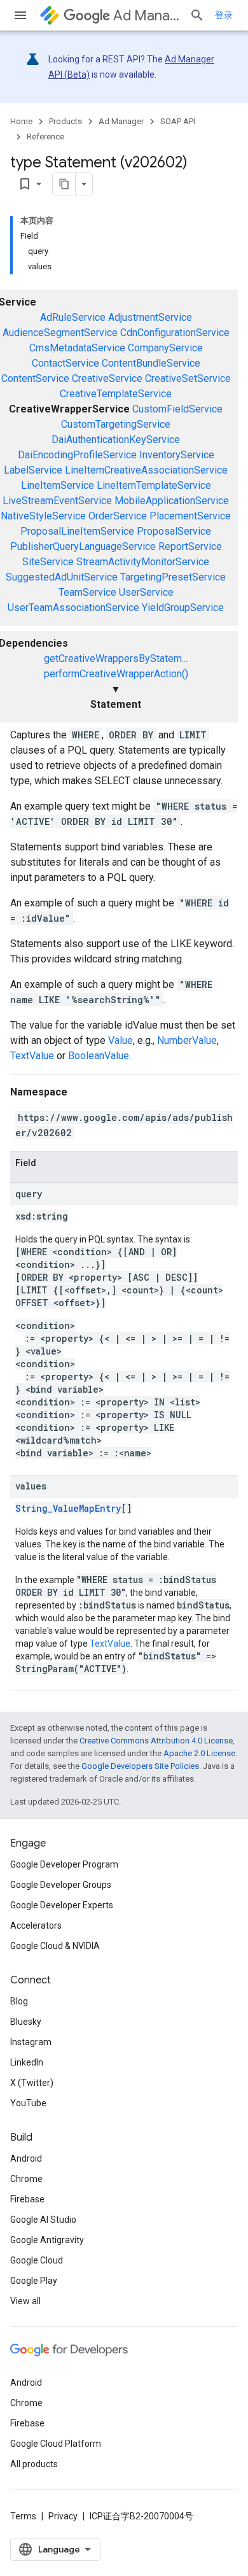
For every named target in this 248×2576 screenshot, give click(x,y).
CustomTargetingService (116, 424)
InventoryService (177, 455)
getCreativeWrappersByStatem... (116, 658)
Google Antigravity (47, 2240)
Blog (19, 2001)
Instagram (31, 2042)
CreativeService (107, 378)
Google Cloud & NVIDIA (55, 1946)
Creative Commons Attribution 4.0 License (156, 1741)
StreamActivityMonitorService (143, 562)
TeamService (87, 592)
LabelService (33, 470)
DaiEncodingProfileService (77, 455)
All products (34, 2464)
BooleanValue (99, 1056)
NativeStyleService (43, 516)
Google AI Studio (43, 2220)
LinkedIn (27, 2062)
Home (21, 121)
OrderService (118, 516)
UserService (146, 592)
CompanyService (165, 348)
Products (65, 121)
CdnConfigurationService (175, 333)
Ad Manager (146, 16)
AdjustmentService (150, 317)
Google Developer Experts (62, 1905)
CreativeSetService (188, 378)
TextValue (32, 1056)
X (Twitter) (32, 2083)
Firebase (27, 2199)
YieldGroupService (183, 608)
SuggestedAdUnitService (62, 577)
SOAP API (178, 121)
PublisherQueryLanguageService (83, 546)
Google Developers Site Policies (140, 1766)
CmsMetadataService (77, 348)
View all (25, 2301)
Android (26, 2158)
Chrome (26, 2179)
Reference (45, 137)
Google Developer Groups (61, 1885)
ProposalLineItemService (77, 531)
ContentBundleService (151, 363)
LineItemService (58, 485)
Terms (23, 2516)
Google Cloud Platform (56, 2444)
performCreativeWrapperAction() (116, 674)
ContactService (65, 363)
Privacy (63, 2516)
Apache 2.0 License (199, 1753)
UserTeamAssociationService (73, 608)
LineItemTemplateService (154, 485)
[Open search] (197, 15)
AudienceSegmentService (60, 333)
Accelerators (36, 1925)
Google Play (34, 2281)
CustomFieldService (177, 409)
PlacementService (190, 516)
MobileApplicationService (172, 501)
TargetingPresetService (173, 577)
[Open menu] (20, 15)
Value (121, 1040)
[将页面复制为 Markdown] (64, 184)
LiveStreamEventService (57, 501)
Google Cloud (37, 2260)
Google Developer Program (64, 1864)
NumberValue (187, 1040)
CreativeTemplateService (116, 394)
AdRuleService (73, 317)
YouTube (28, 2103)
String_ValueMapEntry (68, 1508)
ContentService (35, 378)
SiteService (48, 562)
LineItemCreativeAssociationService (146, 470)
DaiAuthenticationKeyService (116, 440)
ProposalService (174, 531)
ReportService (190, 546)
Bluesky (26, 2022)
